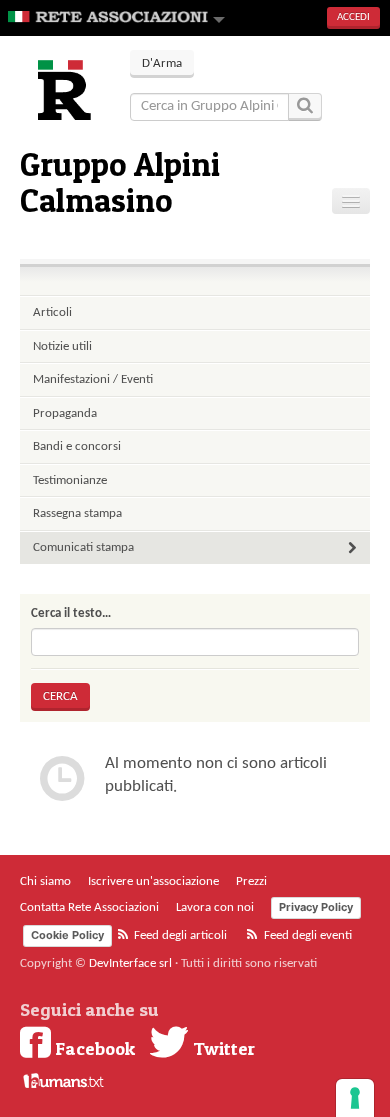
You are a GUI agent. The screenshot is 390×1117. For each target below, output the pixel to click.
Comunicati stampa (83, 547)
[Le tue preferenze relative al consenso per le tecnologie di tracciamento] (355, 1098)
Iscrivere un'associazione (153, 881)
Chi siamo (45, 881)
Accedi (353, 17)
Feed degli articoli (179, 935)
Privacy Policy (316, 907)
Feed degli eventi (306, 935)
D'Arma (162, 63)
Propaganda (65, 413)
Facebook (93, 1048)
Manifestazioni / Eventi (93, 379)
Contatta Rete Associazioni (89, 907)
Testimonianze (70, 480)
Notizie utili (62, 346)
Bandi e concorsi (77, 446)
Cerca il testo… (71, 613)
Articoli (52, 312)
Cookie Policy (67, 935)
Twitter (222, 1048)
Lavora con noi (215, 907)
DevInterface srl (130, 963)
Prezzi (251, 881)
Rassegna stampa (77, 513)
